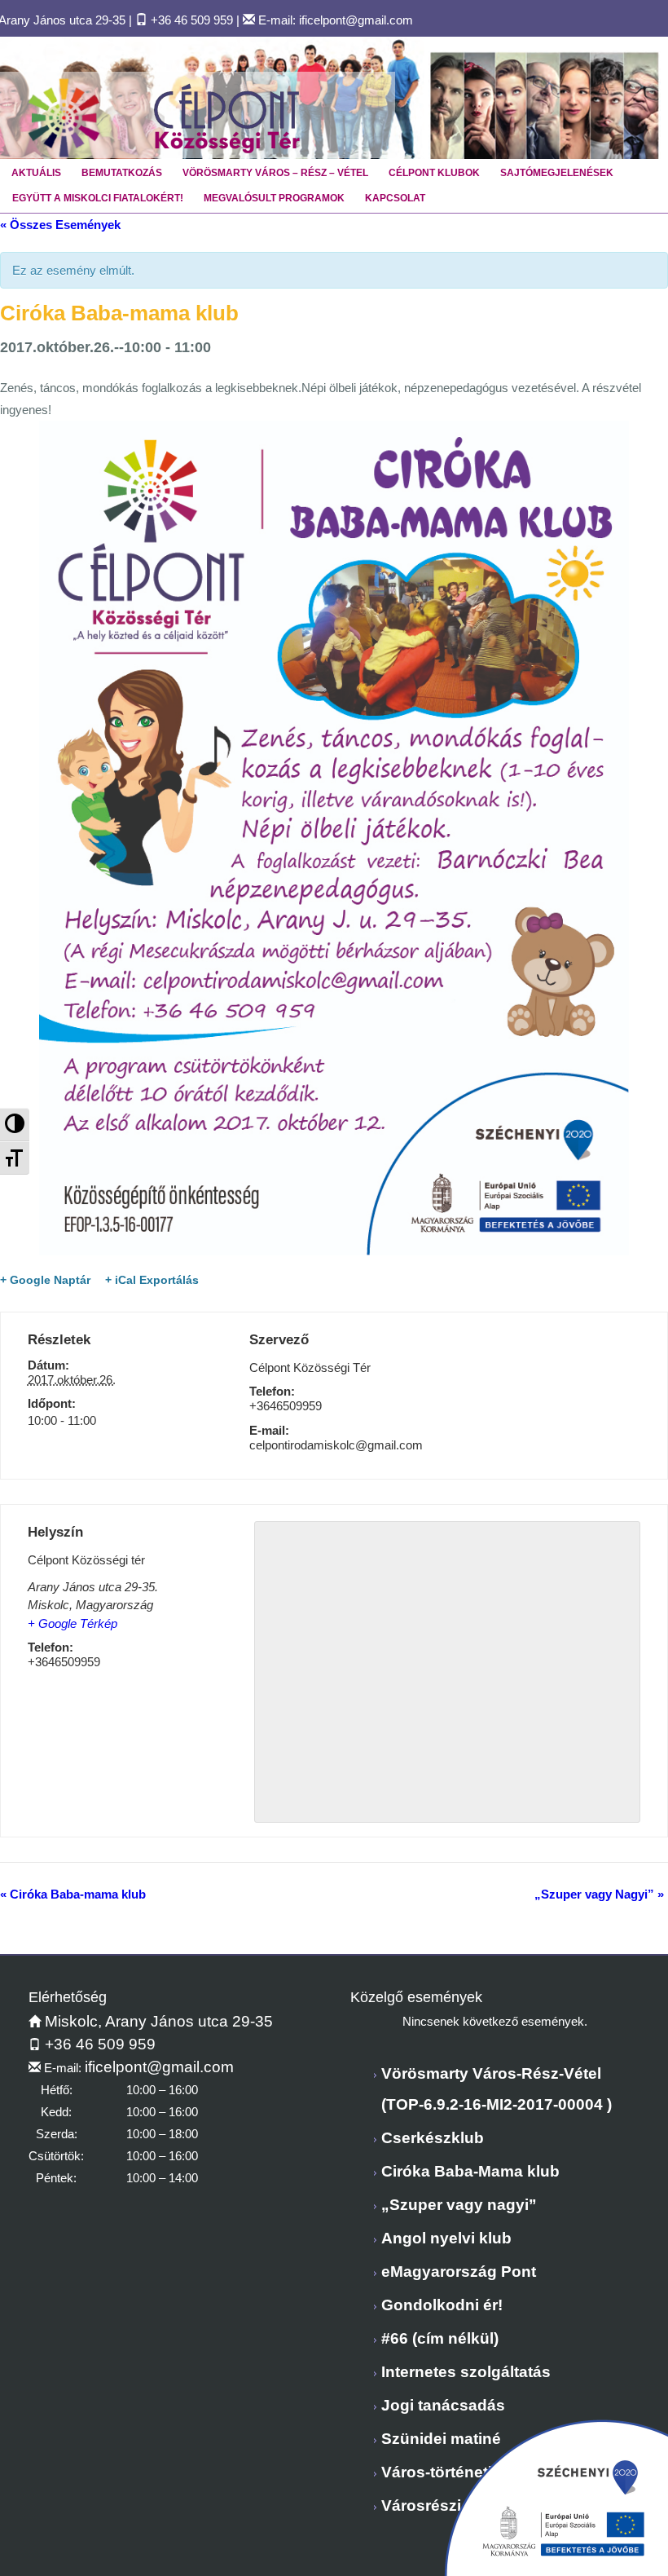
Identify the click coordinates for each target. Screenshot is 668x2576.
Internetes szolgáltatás (466, 2372)
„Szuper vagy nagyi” (459, 2205)
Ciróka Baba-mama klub (73, 1894)
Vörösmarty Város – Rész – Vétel (275, 173)
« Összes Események (60, 225)
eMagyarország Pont (459, 2272)
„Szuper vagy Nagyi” (599, 1894)
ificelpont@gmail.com (356, 20)
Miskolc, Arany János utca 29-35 (157, 2021)
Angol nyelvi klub (446, 2238)
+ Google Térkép (73, 1623)
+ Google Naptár (45, 1280)
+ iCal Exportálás (152, 1280)
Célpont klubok (434, 173)
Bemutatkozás (122, 173)
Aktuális (36, 173)
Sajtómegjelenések (557, 173)
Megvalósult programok (274, 198)
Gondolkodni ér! (442, 2305)
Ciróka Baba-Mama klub (470, 2171)
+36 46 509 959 (192, 20)
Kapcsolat (395, 198)
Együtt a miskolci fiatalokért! (98, 198)
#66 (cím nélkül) (440, 2338)
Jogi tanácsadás (443, 2405)
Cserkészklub (433, 2138)
